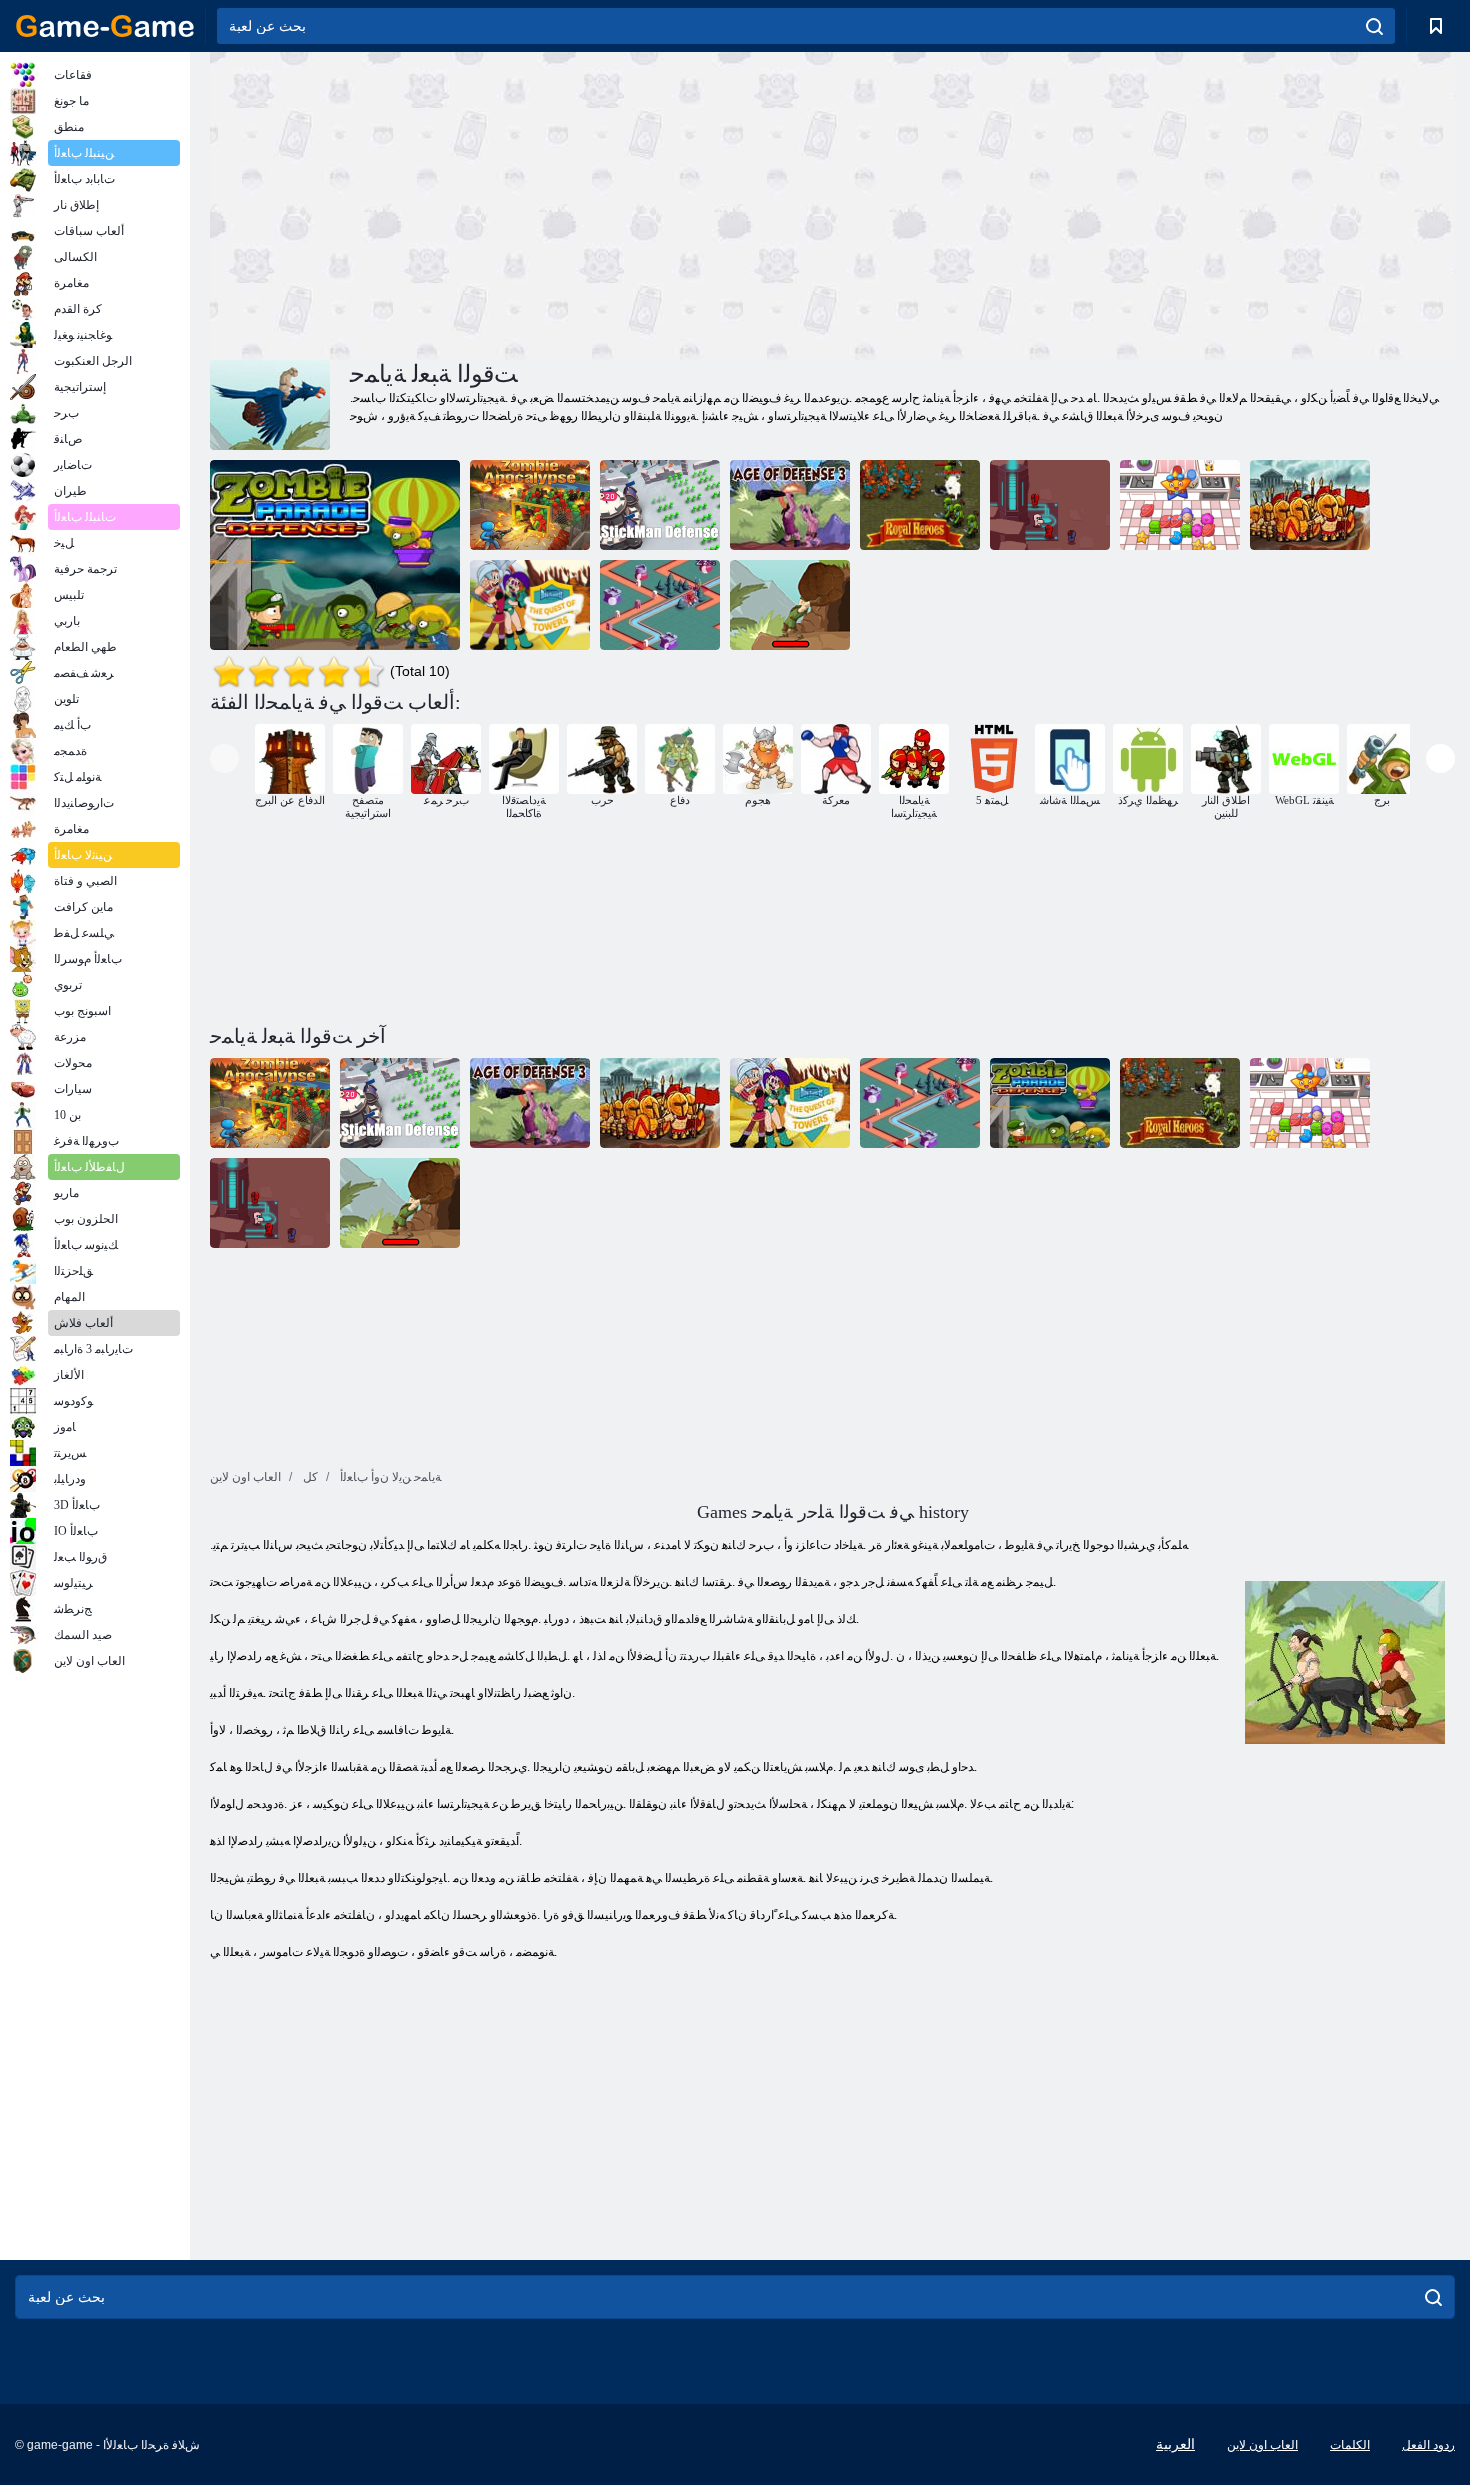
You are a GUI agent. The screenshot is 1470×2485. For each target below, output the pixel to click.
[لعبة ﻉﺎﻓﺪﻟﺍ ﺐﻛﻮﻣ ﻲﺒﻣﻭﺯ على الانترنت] (335, 555)
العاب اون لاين (1262, 2445)
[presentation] (224, 758)
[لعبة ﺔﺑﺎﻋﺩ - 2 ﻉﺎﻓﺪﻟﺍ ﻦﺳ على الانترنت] (790, 605)
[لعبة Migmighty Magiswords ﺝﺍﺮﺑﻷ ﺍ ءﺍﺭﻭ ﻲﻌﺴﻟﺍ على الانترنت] (530, 605)
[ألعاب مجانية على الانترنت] (105, 26)
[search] (1374, 26)
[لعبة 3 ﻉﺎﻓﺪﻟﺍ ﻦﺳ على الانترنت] (790, 505)
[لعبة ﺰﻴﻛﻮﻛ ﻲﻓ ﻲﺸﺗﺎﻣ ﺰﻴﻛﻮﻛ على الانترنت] (1180, 505)
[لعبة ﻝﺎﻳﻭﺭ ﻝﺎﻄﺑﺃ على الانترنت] (920, 505)
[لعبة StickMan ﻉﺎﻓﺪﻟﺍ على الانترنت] (660, 505)
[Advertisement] (521, 203)
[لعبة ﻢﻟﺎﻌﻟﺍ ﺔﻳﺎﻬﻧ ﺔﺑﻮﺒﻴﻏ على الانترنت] (530, 505)
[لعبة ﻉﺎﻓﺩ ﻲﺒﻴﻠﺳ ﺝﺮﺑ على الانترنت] (660, 605)
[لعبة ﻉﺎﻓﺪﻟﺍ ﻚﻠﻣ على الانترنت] (1310, 505)
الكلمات (1350, 2445)
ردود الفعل (1428, 2445)
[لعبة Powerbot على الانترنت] (1050, 505)
